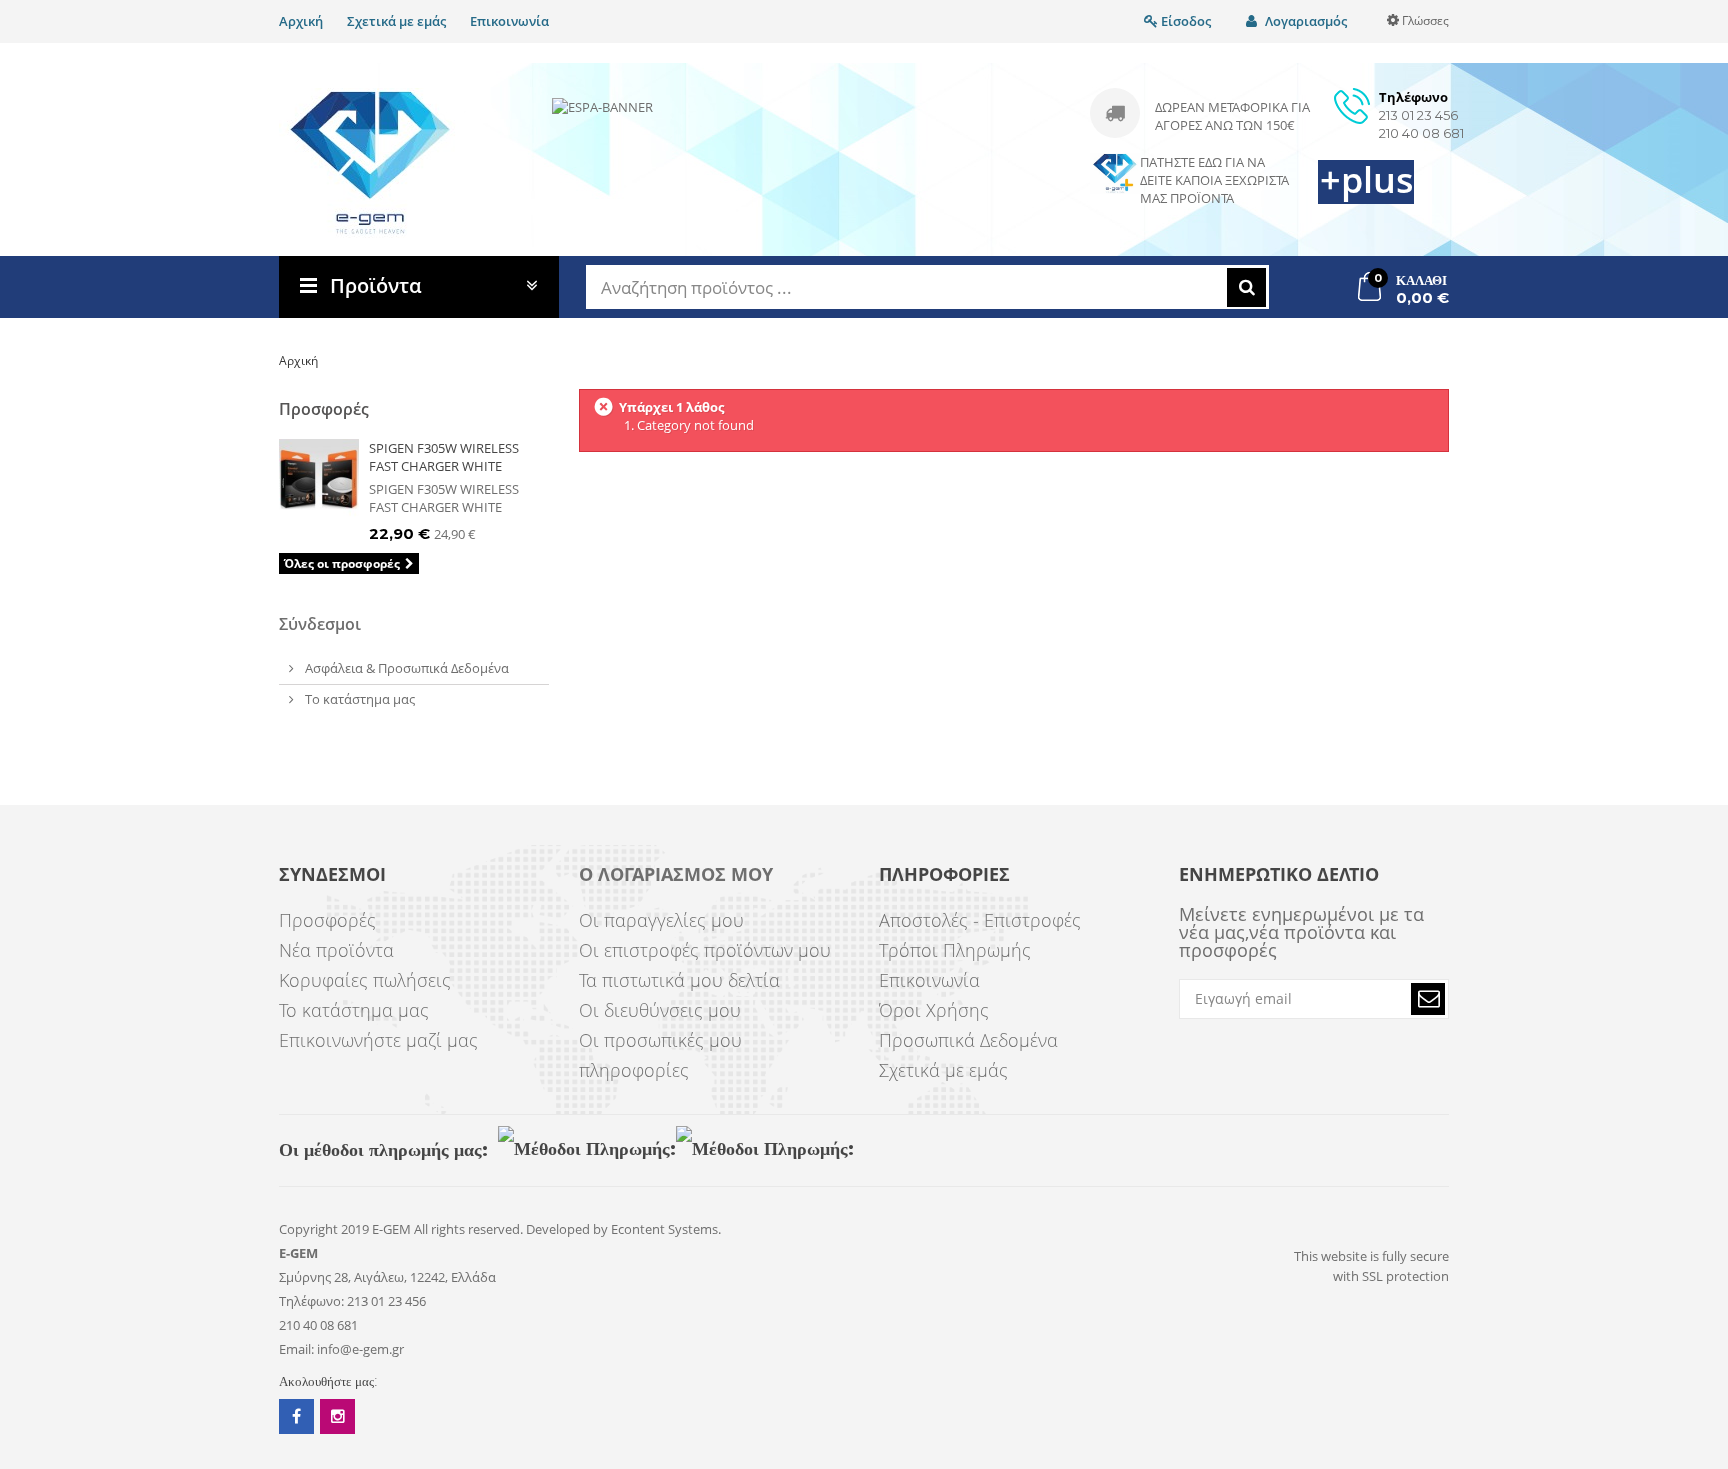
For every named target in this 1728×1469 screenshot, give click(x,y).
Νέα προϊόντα (336, 950)
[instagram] (337, 1416)
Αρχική (301, 21)
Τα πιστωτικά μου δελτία (679, 980)
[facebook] (296, 1416)
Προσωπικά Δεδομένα (968, 1040)
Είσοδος (1184, 21)
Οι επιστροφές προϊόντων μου (705, 950)
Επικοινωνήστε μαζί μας (378, 1040)
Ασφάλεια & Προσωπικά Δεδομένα (405, 668)
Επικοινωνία (509, 21)
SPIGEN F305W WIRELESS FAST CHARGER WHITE (444, 457)
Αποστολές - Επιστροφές (980, 920)
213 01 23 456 (1418, 115)
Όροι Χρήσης (934, 1010)
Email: (296, 1349)
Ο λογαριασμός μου (676, 875)
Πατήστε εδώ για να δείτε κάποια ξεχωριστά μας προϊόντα (1214, 180)
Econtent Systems (664, 1229)
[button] (1428, 999)
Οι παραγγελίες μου (661, 920)
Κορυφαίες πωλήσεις (365, 980)
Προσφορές (324, 409)
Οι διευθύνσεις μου (660, 1010)
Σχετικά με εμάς (396, 21)
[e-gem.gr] (370, 163)
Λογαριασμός (1304, 21)
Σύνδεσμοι (320, 624)
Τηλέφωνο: (311, 1301)
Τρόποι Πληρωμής (955, 950)
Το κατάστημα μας (358, 699)
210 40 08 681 (1421, 133)
